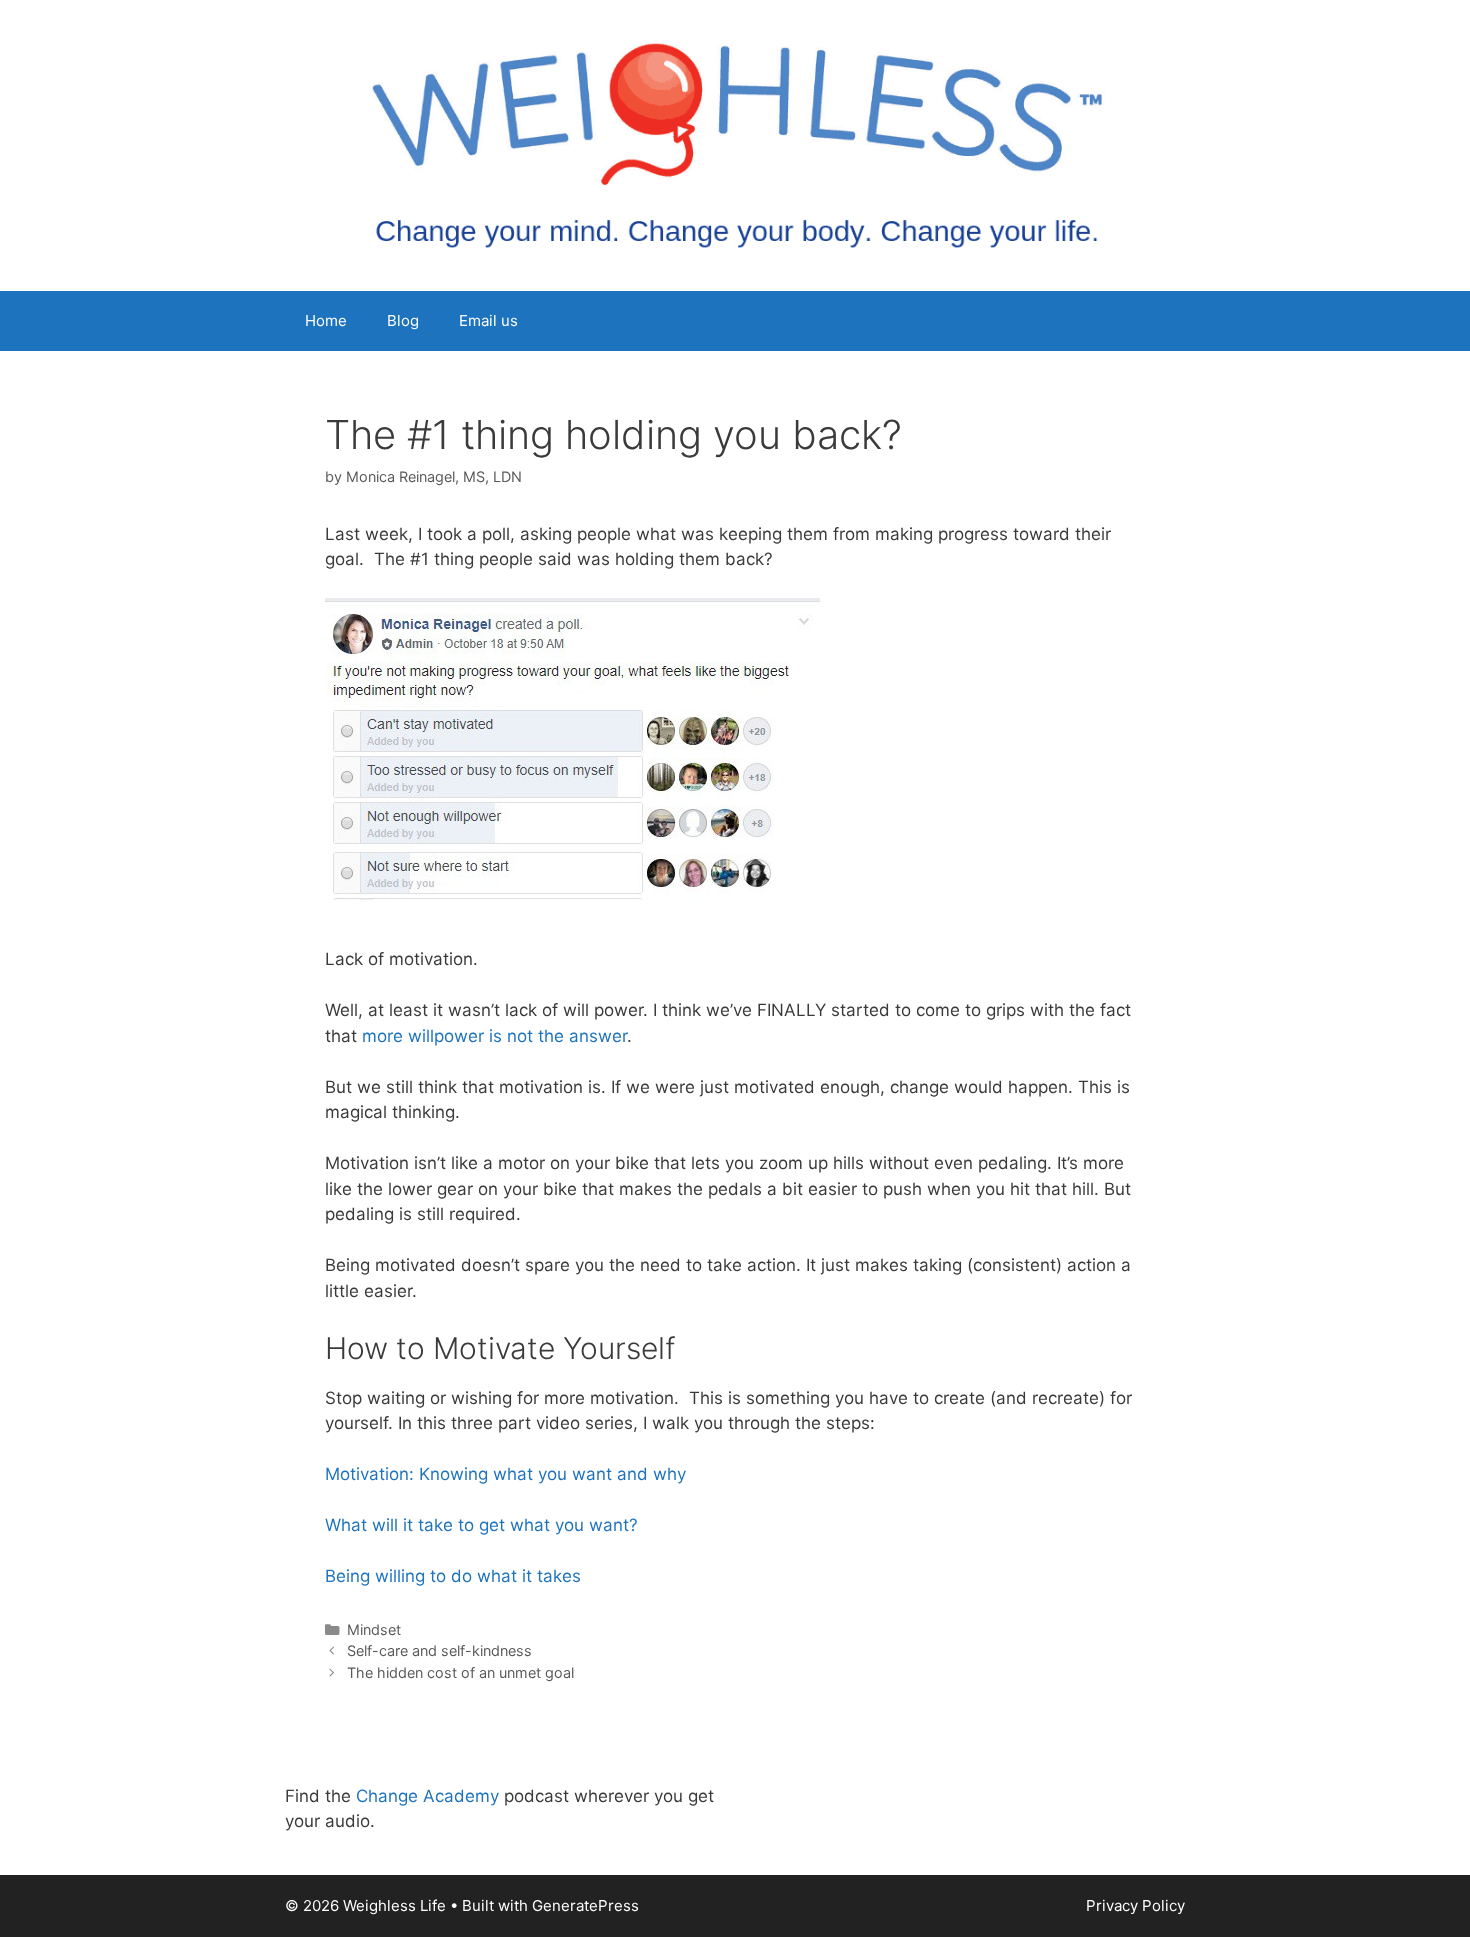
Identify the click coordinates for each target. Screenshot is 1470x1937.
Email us (488, 320)
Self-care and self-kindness (439, 1650)
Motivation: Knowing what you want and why (505, 1474)
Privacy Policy (1135, 1905)
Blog (403, 320)
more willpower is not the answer (494, 1036)
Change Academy (427, 1796)
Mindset (374, 1629)
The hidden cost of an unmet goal (460, 1672)
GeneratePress (585, 1905)
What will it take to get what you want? (481, 1525)
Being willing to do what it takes (453, 1576)
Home (326, 320)
